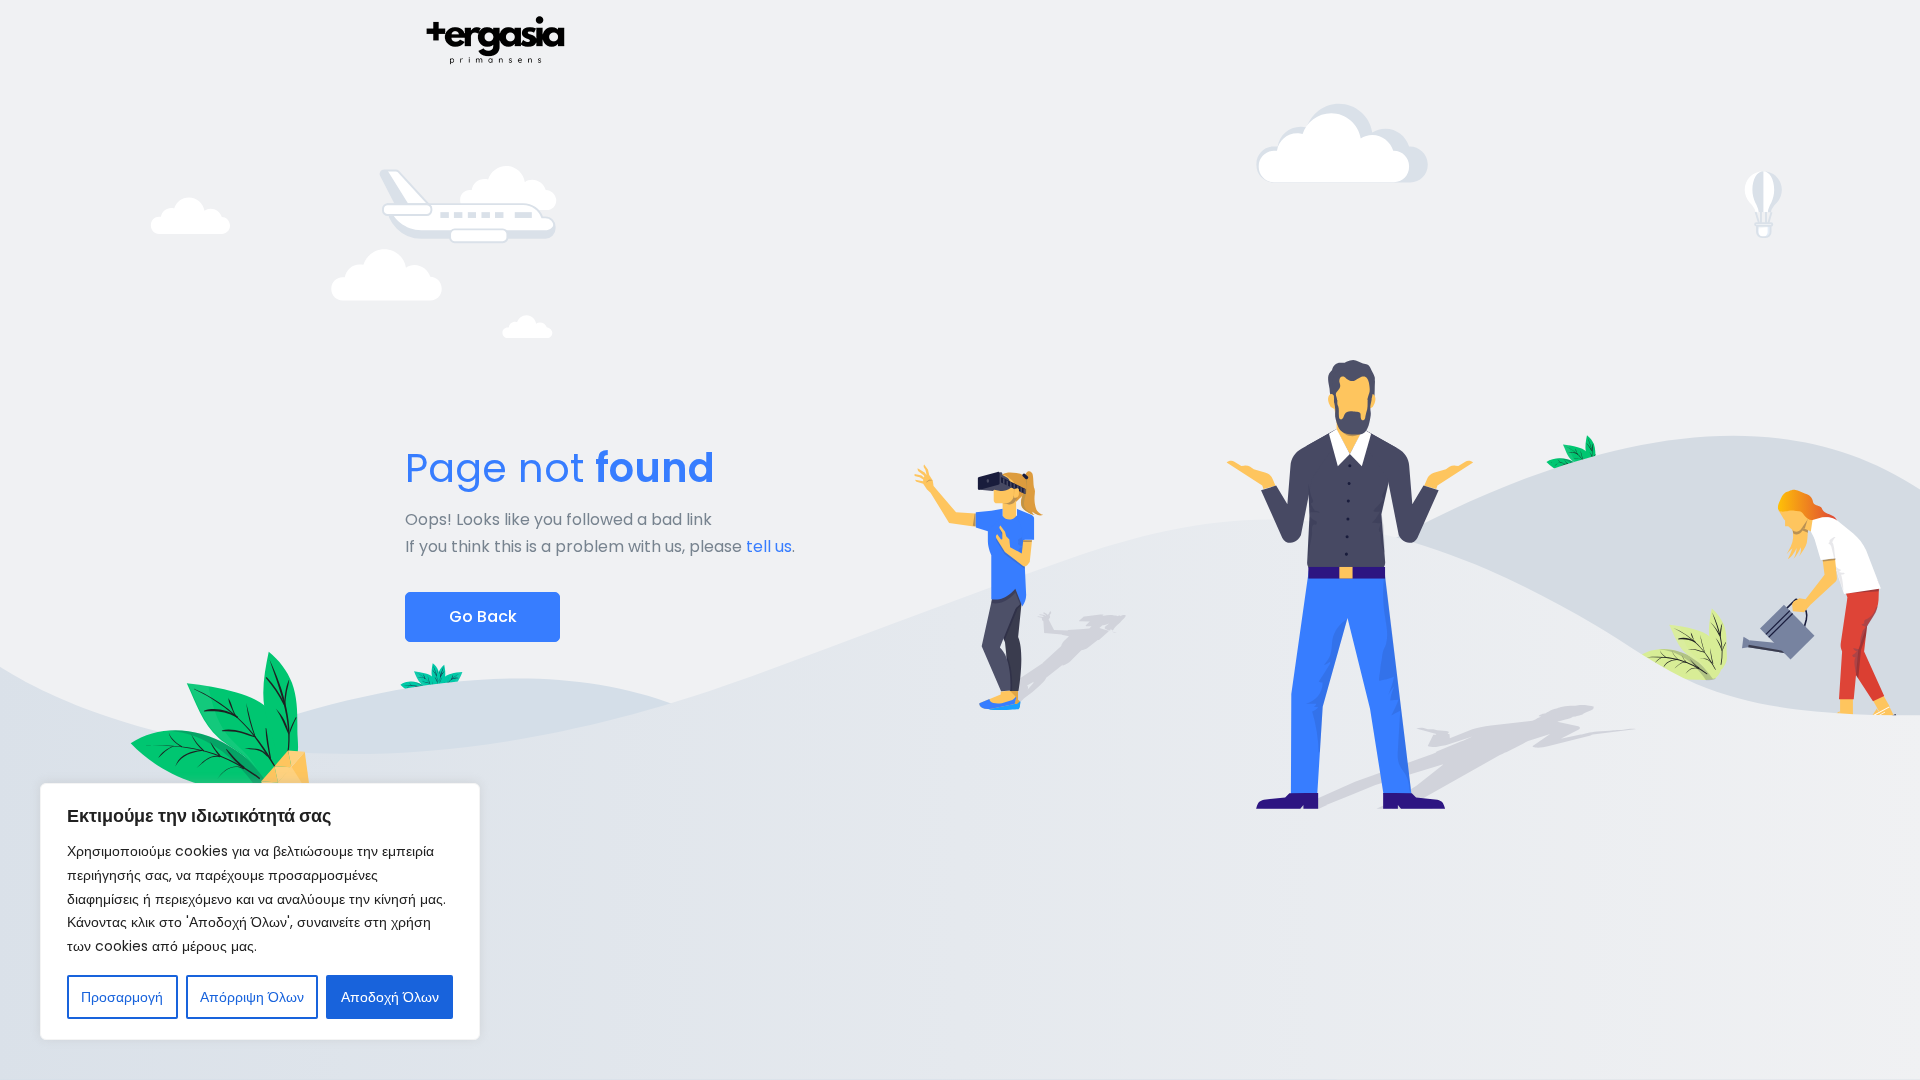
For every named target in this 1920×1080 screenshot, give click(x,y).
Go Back (483, 616)
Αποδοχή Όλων (390, 997)
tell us (769, 546)
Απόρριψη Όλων (252, 997)
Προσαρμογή (122, 997)
